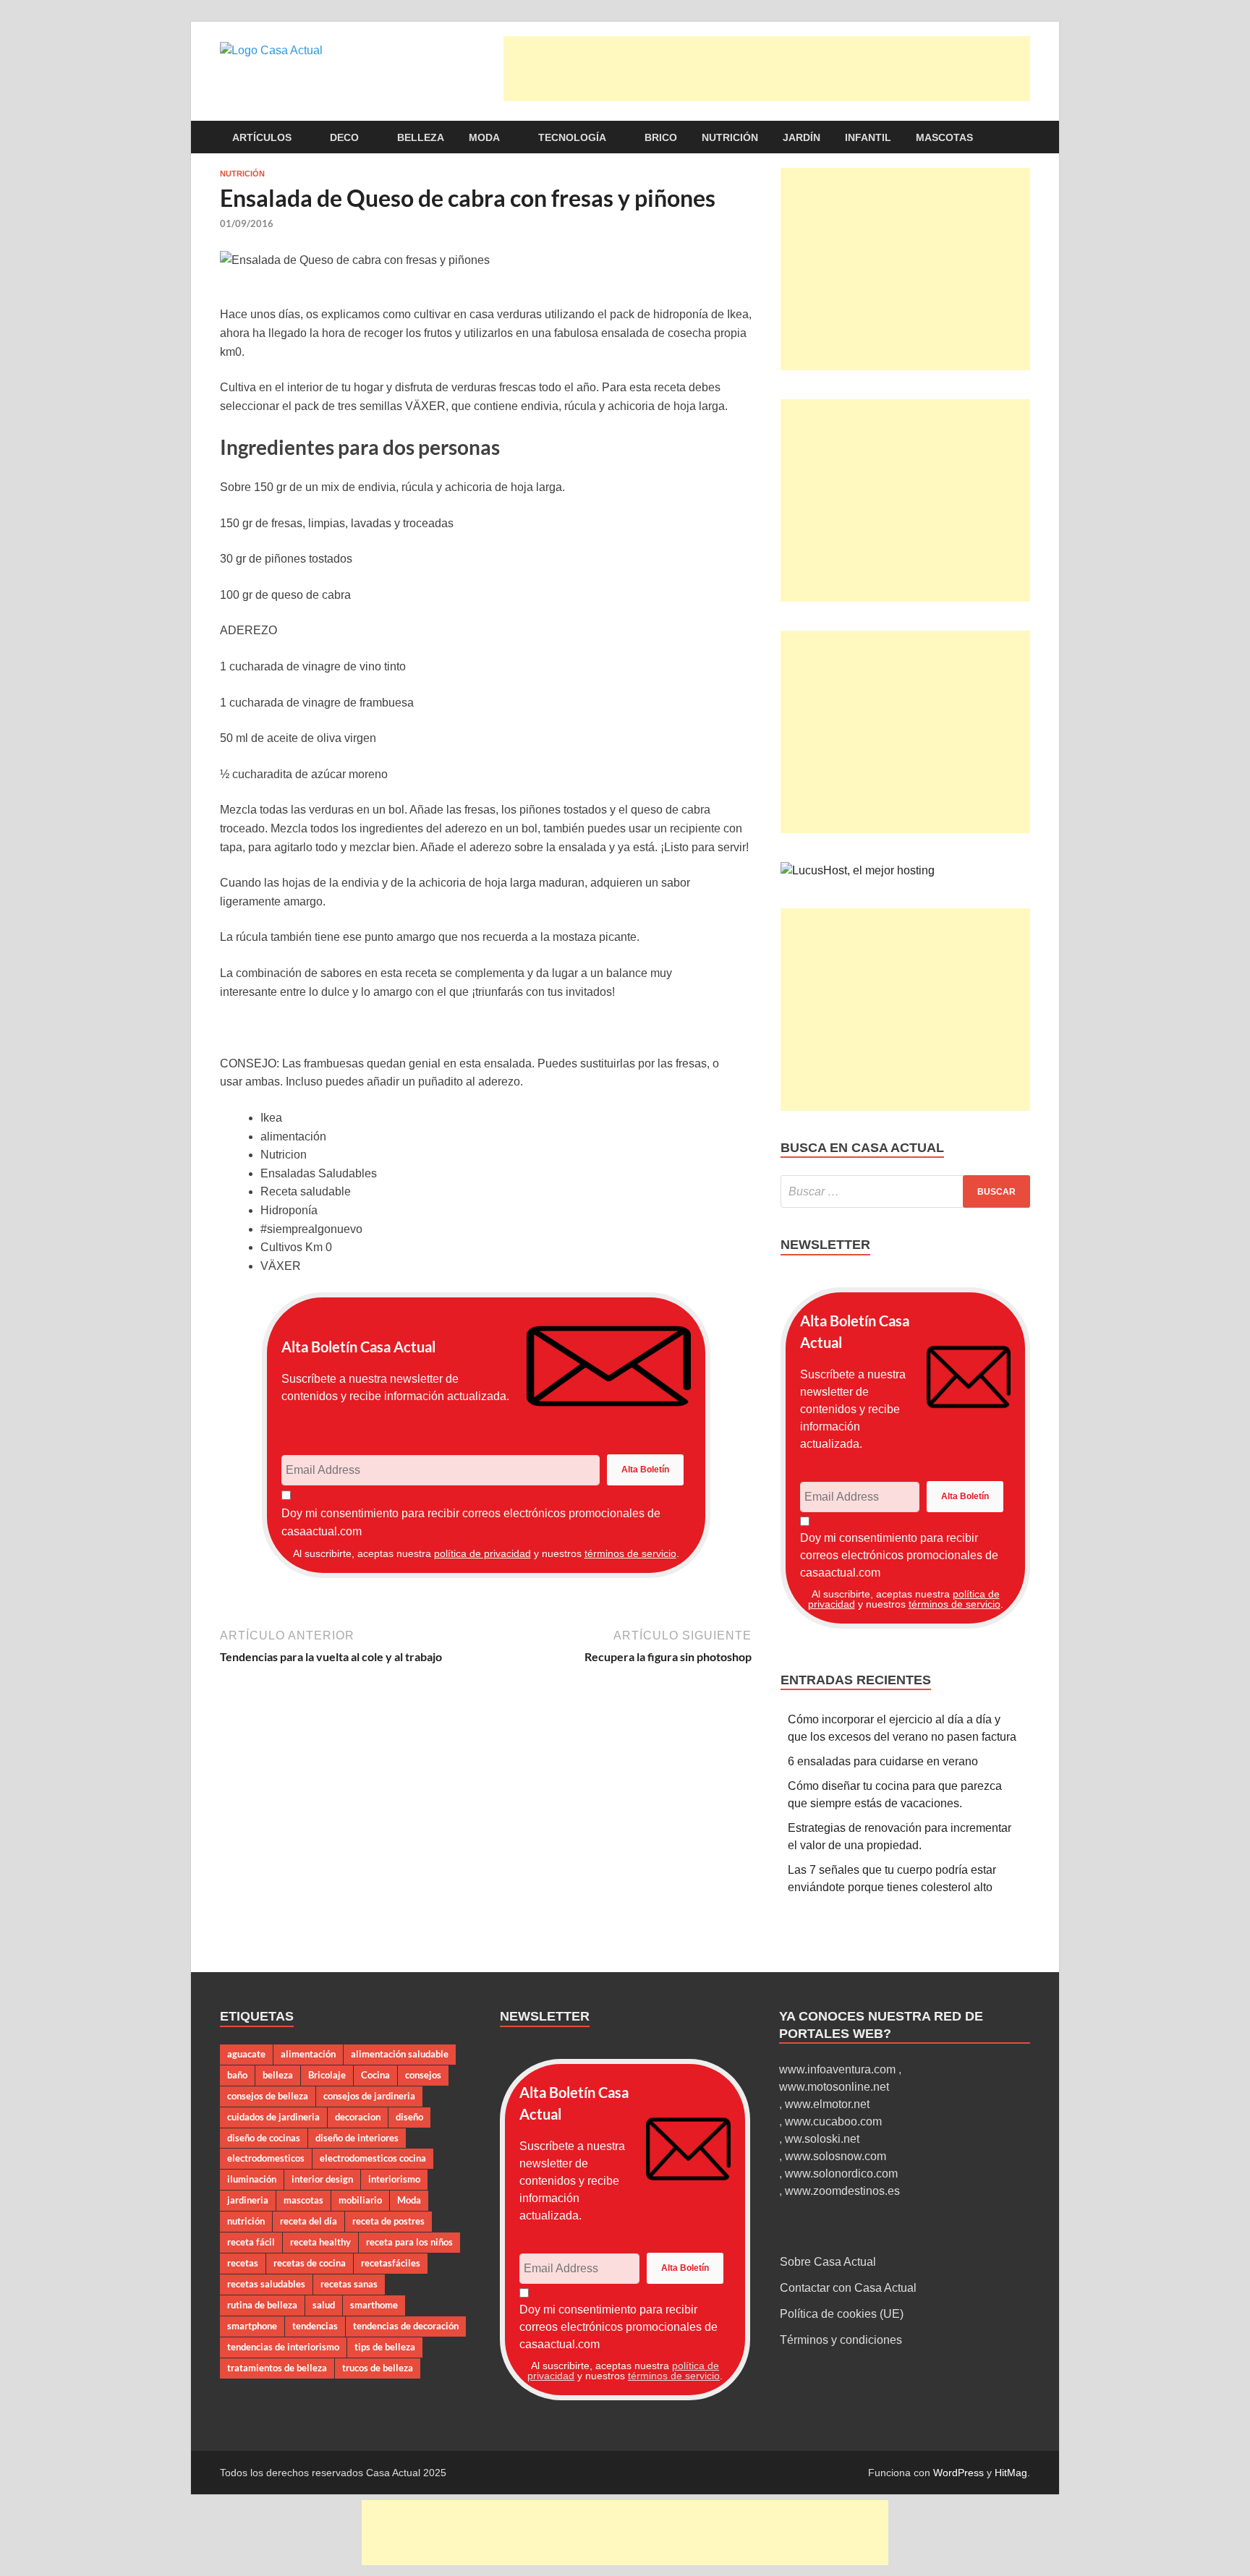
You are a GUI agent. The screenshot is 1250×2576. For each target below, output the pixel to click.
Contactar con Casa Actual (848, 2288)
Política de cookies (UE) (842, 2314)
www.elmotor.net (827, 2104)
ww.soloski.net (822, 2139)
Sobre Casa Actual (828, 2262)
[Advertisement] (767, 69)
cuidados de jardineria (273, 2117)
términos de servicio (630, 1553)
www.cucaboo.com (833, 2121)
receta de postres (388, 2221)
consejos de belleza (268, 2096)
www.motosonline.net (834, 2087)
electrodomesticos (266, 2158)
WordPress (958, 2473)
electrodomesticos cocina (373, 2158)
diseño (409, 2117)
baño (237, 2075)
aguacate (246, 2054)
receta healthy (320, 2242)
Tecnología (572, 137)
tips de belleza (385, 2347)
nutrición (246, 2221)
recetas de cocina (310, 2263)
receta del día (309, 2221)
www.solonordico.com (841, 2174)
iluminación (252, 2179)
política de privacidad (482, 1553)
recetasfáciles (391, 2263)
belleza (278, 2075)
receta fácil (251, 2242)
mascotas (303, 2200)
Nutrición (730, 137)
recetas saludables (266, 2284)
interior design (322, 2179)
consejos (423, 2075)
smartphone (252, 2326)
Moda (484, 137)
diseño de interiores (357, 2138)
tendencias (315, 2326)
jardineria (248, 2200)
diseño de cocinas (264, 2138)
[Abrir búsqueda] (1023, 138)
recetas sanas (349, 2284)
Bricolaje (327, 2075)
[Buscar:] (905, 1191)
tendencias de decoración (406, 2326)
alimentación (308, 2054)
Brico (661, 137)
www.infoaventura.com (839, 2069)
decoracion (358, 2117)
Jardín (802, 137)
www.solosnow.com (836, 2156)
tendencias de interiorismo (283, 2347)
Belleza (421, 137)
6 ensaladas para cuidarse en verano (883, 1761)
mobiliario (360, 2200)
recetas (243, 2263)
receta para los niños (409, 2242)
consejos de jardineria (369, 2096)
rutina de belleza (262, 2305)
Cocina (375, 2075)
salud (324, 2305)
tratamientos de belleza (277, 2368)
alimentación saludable (400, 2054)
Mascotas (944, 137)
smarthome (374, 2305)
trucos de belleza (378, 2368)
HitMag (1011, 2473)
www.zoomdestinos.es (842, 2191)
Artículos (262, 137)
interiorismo (394, 2179)
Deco (344, 137)
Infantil (868, 137)
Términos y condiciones (841, 2340)
